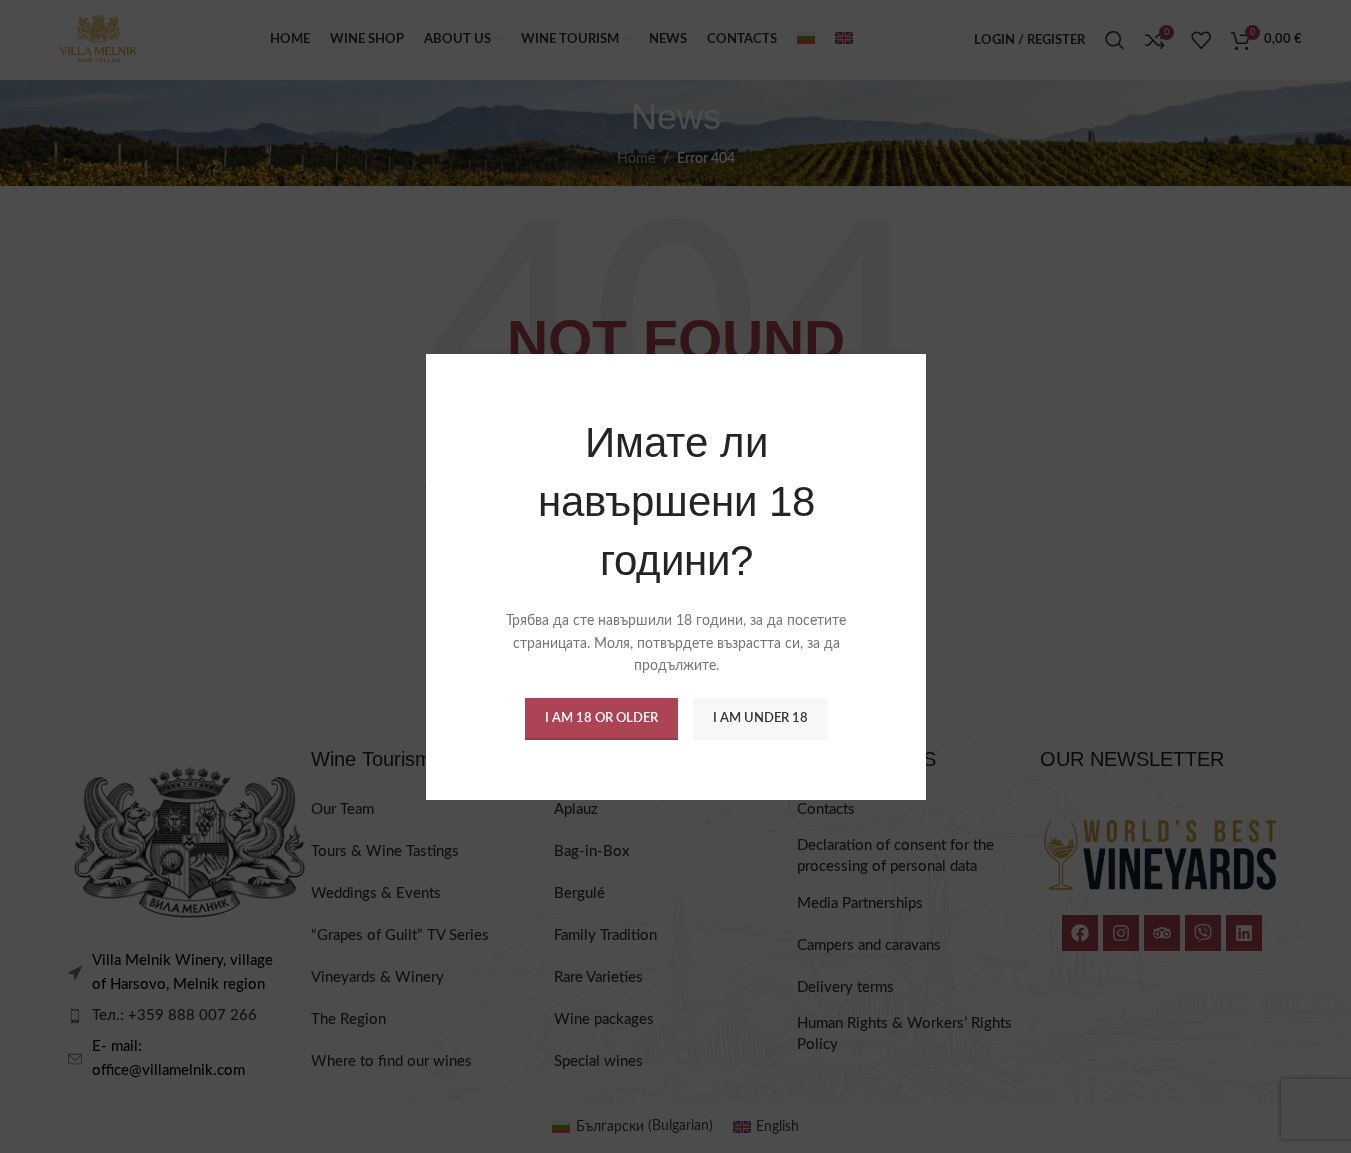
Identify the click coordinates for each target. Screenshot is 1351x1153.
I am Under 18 (759, 717)
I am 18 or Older (600, 717)
